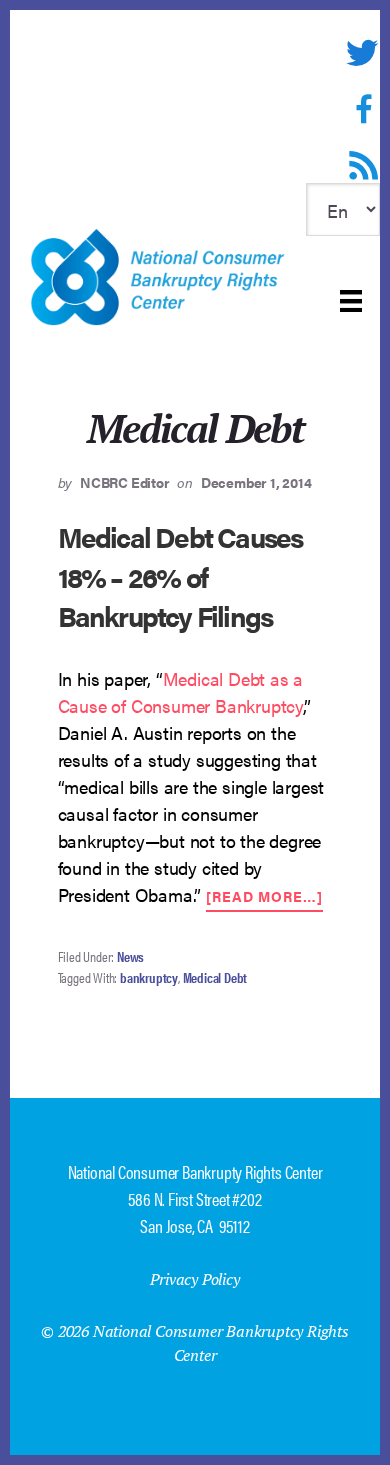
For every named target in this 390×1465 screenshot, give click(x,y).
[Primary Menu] (351, 301)
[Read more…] (264, 897)
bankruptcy (149, 977)
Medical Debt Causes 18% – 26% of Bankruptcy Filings (180, 575)
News (130, 956)
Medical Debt (215, 977)
